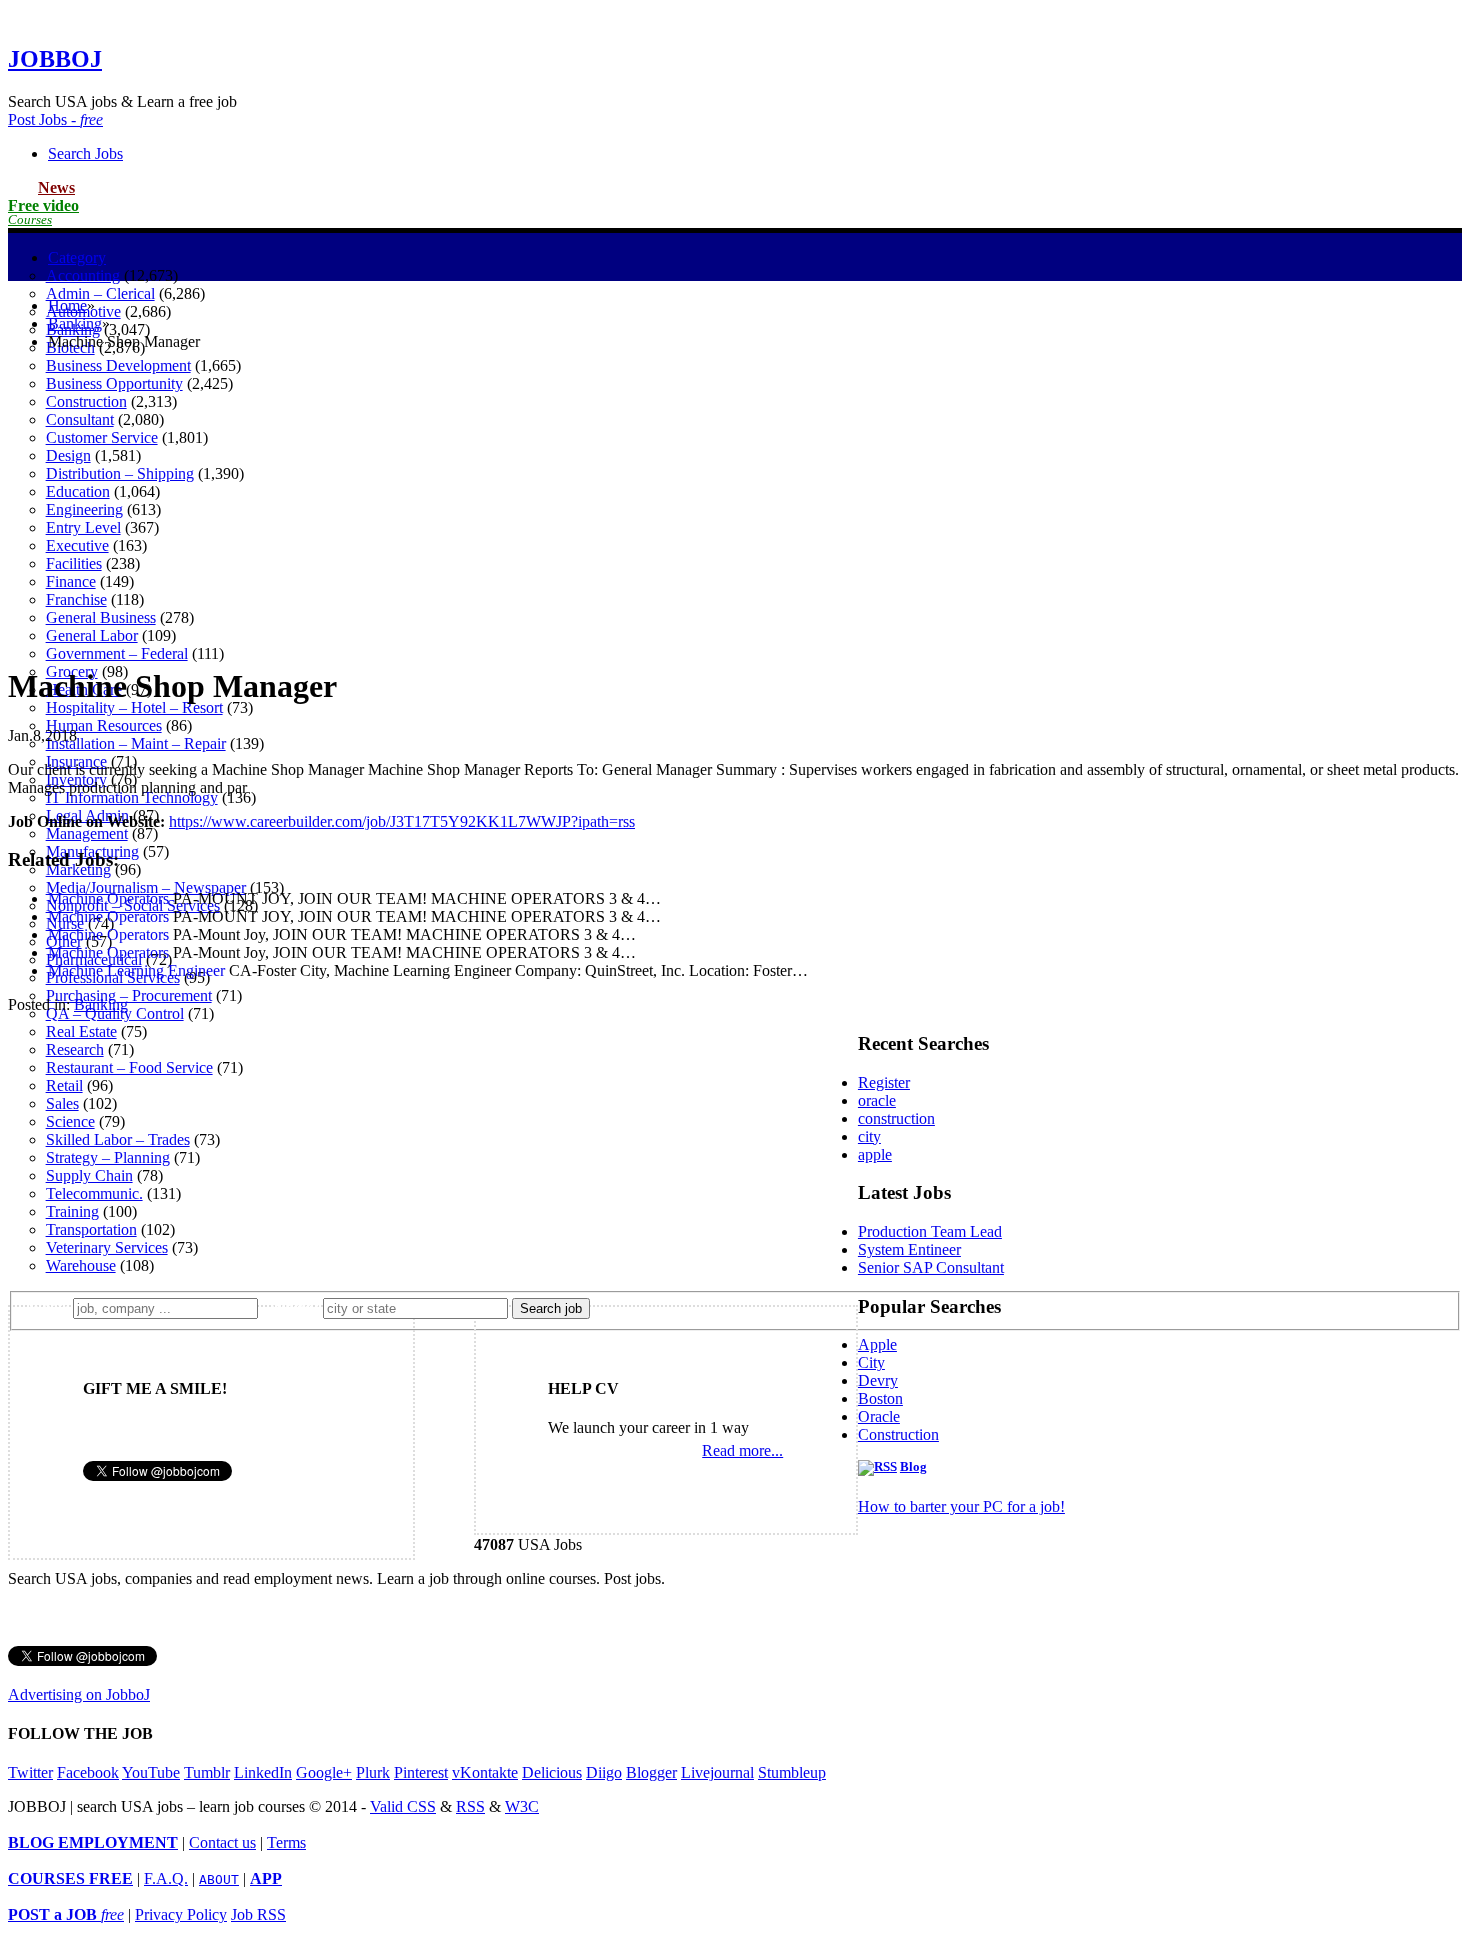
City (871, 1362)
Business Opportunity (114, 383)
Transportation (91, 1229)
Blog (913, 1467)
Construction (86, 401)
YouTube (151, 1772)
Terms (286, 1842)
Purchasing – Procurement (129, 995)
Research (75, 1049)
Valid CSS (403, 1806)
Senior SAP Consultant (931, 1267)
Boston (880, 1398)
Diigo (604, 1772)
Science (70, 1121)
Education (78, 491)
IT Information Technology (132, 797)
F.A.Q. (166, 1878)
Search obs (85, 153)
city (869, 1136)
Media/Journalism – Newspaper (146, 887)
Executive (77, 545)
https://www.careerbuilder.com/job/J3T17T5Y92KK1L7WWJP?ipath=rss (402, 821)
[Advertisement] (735, 507)
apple (875, 1154)
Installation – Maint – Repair (136, 743)
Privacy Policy (181, 1914)
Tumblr (207, 1772)
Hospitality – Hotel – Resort (134, 707)
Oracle (879, 1416)
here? (294, 1307)
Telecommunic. (94, 1193)
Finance (71, 581)
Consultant (80, 419)
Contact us (222, 1842)
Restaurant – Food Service (129, 1067)
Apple (877, 1344)
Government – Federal (117, 653)
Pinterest (421, 1772)
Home (67, 305)
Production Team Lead (930, 1231)
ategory (77, 257)
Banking (75, 323)
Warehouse (81, 1265)
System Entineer (909, 1249)
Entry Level (83, 527)
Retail (64, 1085)
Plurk (373, 1772)
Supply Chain (89, 1175)
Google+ (324, 1772)
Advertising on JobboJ (79, 1694)
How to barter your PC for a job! (961, 1506)
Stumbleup (792, 1772)
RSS (470, 1806)
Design (68, 455)
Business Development (118, 365)
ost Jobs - (55, 119)
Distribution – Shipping (120, 473)
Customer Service (102, 437)
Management (87, 833)
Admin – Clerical (100, 293)
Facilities (74, 563)
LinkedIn (263, 1772)
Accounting (83, 275)
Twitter (30, 1772)
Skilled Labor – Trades (118, 1139)
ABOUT (219, 1879)
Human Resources (104, 725)
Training (72, 1211)
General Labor (92, 635)
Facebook (88, 1772)
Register (884, 1082)
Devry (878, 1380)
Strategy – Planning (108, 1157)
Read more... (742, 1450)
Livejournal (717, 1772)
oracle (877, 1100)
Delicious (552, 1772)
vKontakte (485, 1772)
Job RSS (258, 1914)
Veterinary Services (107, 1247)
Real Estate (81, 1031)
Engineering (84, 509)
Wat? (48, 1307)
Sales (62, 1103)
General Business (101, 617)
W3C (522, 1806)
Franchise (76, 599)
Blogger (651, 1772)
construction (896, 1118)
